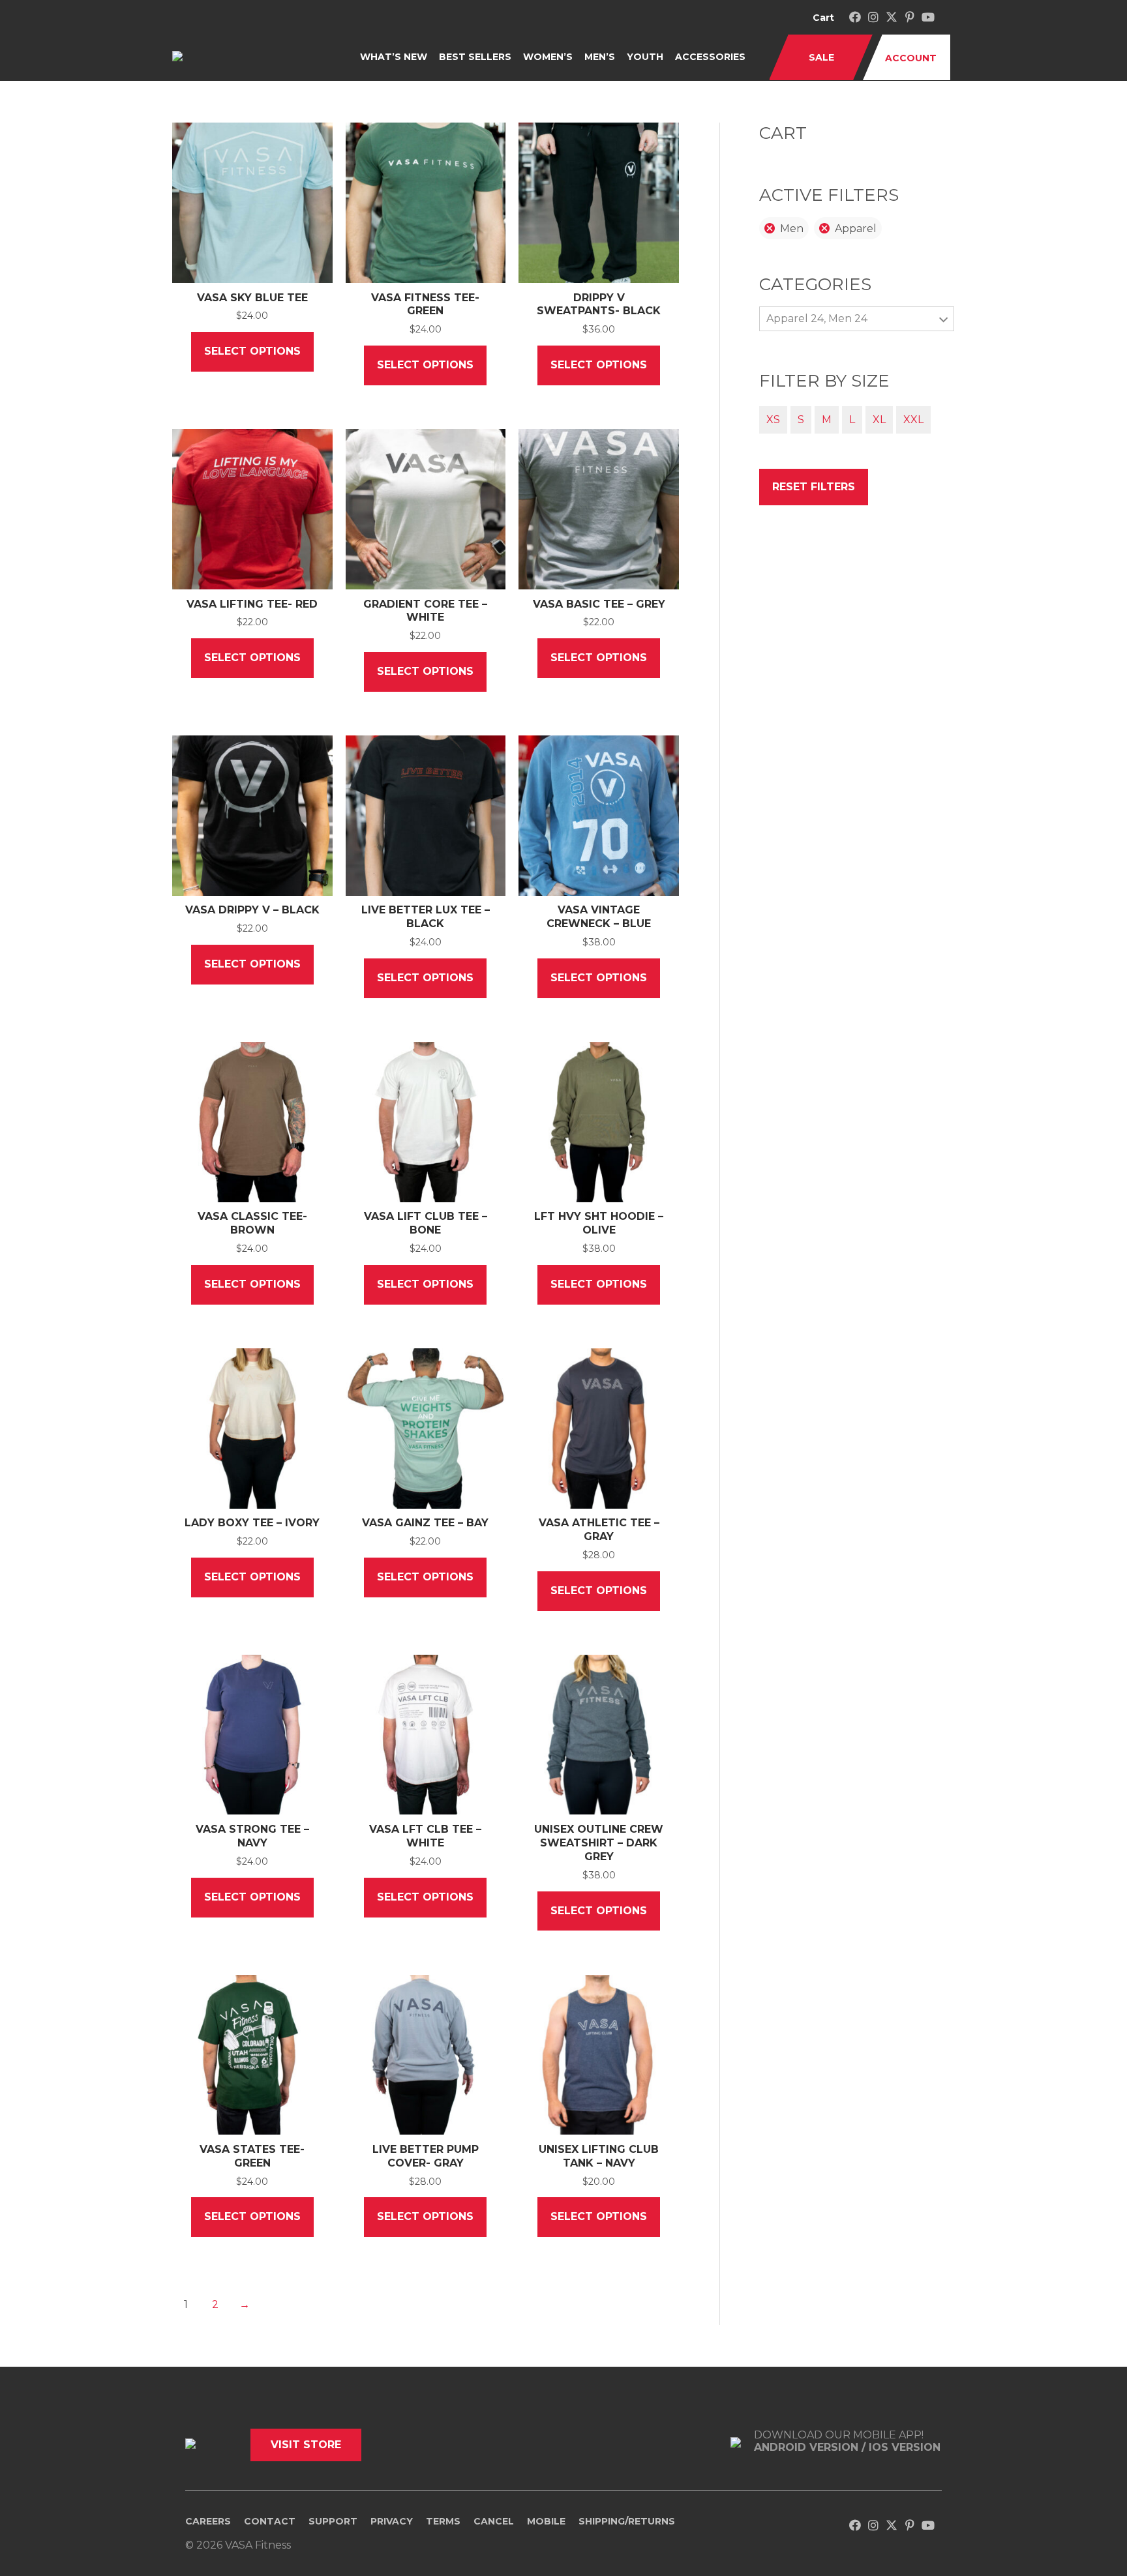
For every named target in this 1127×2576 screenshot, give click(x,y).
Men (792, 229)
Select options (252, 351)
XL (879, 420)
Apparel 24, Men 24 (817, 318)
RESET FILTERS (814, 487)
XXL (913, 420)
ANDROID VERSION (808, 2447)
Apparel (856, 229)
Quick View (252, 272)
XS (773, 420)
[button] (855, 17)
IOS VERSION (905, 2447)
